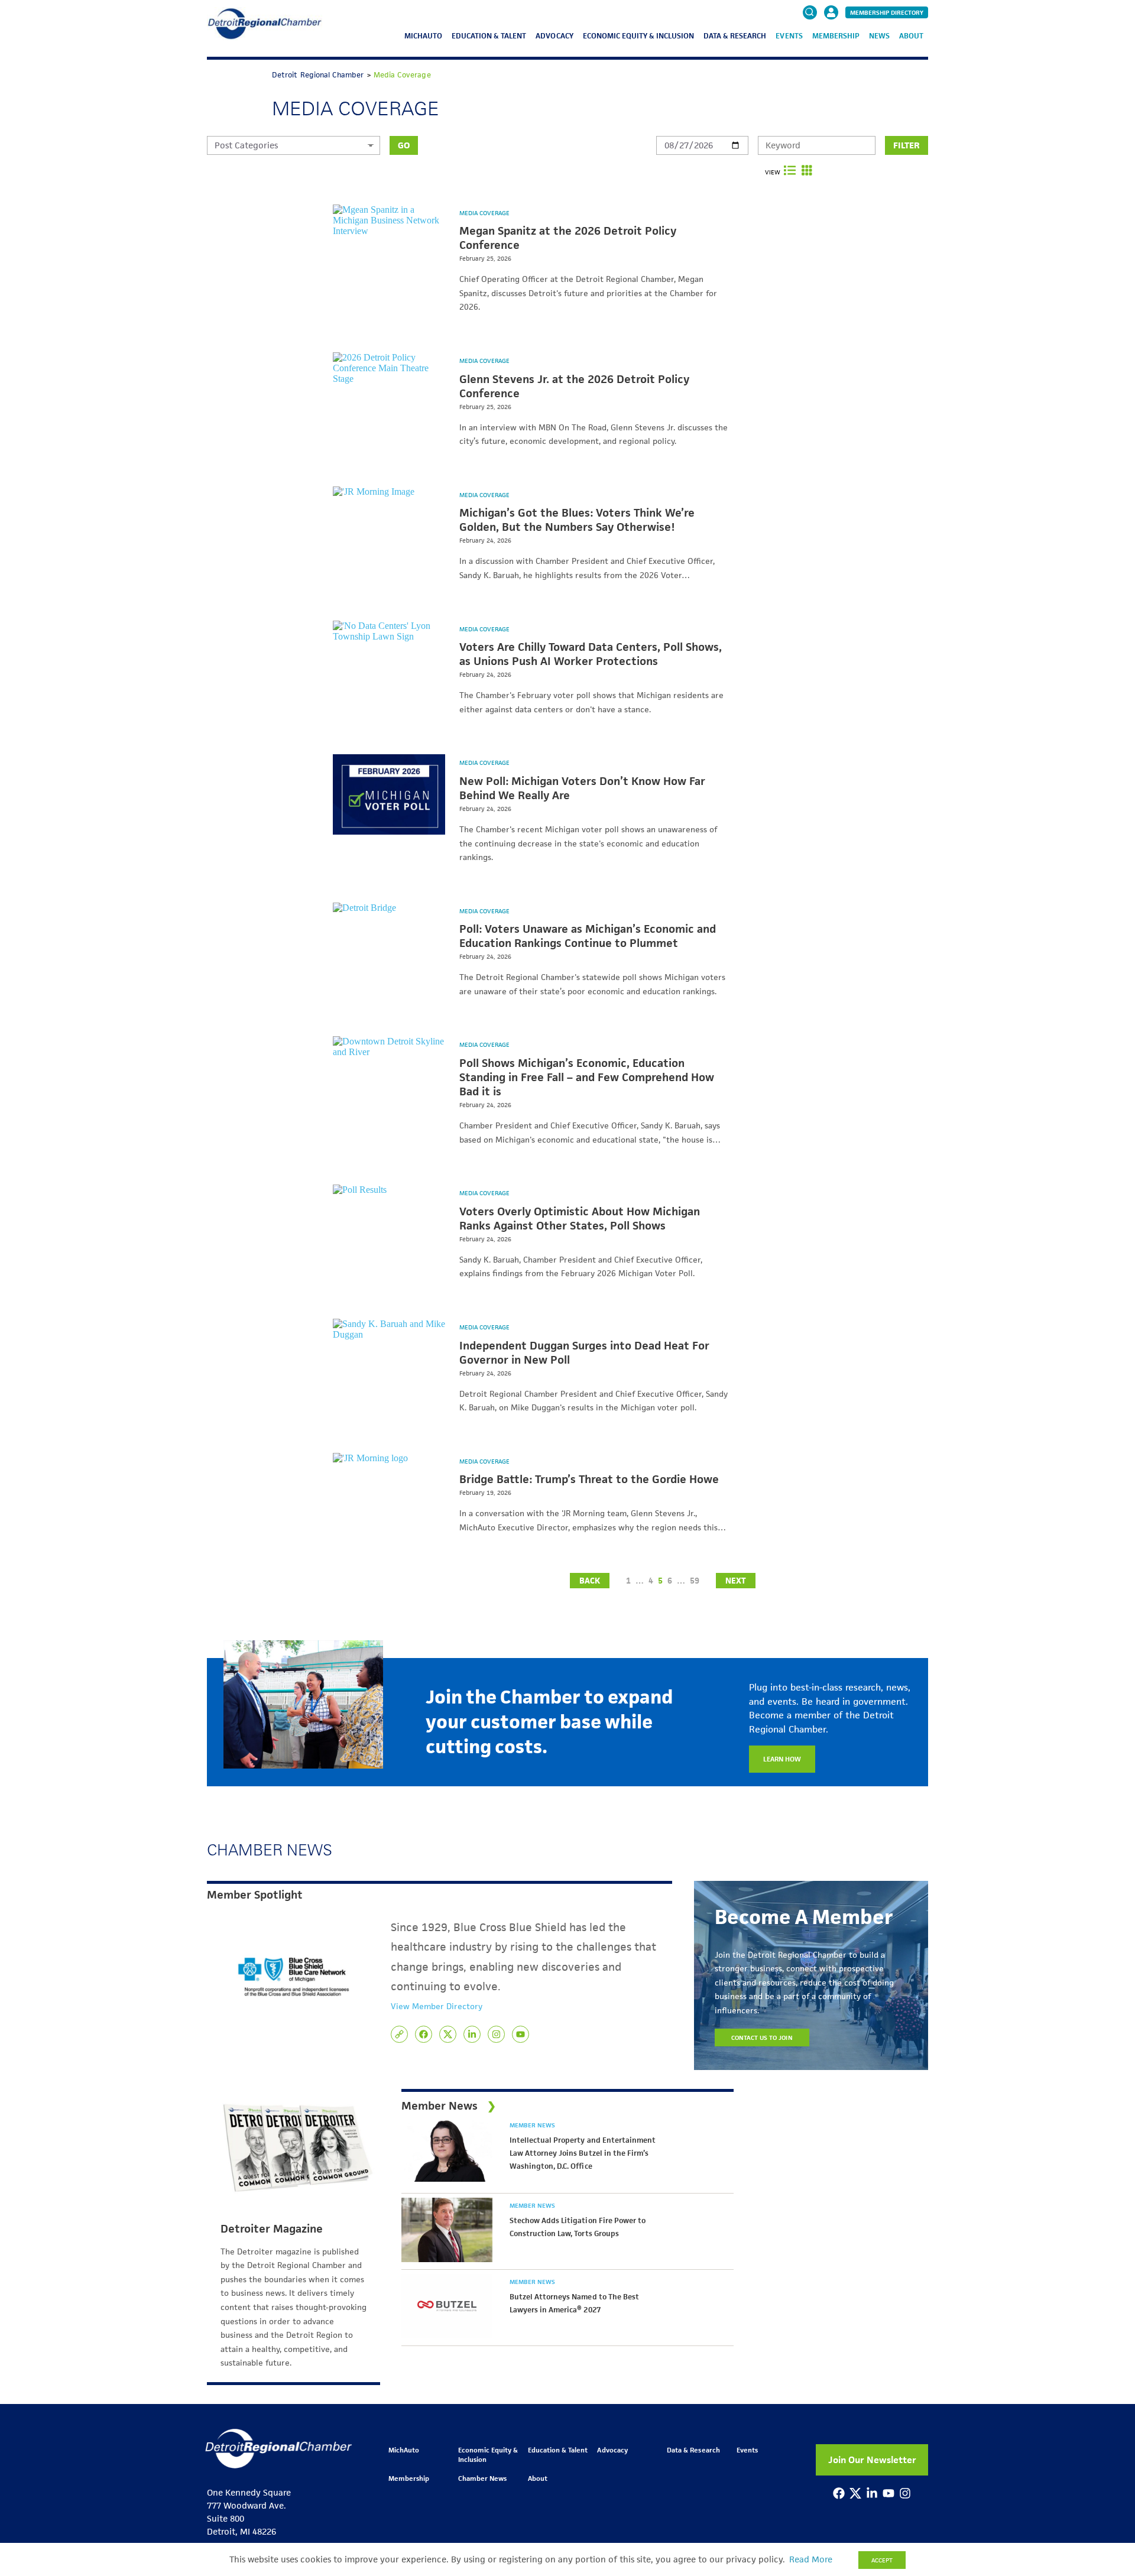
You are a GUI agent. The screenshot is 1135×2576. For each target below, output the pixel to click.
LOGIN (831, 48)
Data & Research (735, 36)
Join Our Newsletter (872, 2460)
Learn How (782, 1759)
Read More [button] (811, 2559)
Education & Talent (489, 36)
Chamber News (482, 2478)
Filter (907, 145)
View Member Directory (437, 2006)
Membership (836, 36)
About (911, 36)
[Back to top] (1107, 2410)
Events (789, 36)
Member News (532, 2125)
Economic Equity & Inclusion (639, 36)
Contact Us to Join (762, 2038)
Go (404, 145)
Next (736, 1581)
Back (590, 1581)
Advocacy (554, 36)
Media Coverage (484, 213)
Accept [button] (882, 2560)
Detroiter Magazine (272, 2229)
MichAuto (423, 36)
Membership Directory (887, 12)
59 (695, 1581)
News (879, 36)
